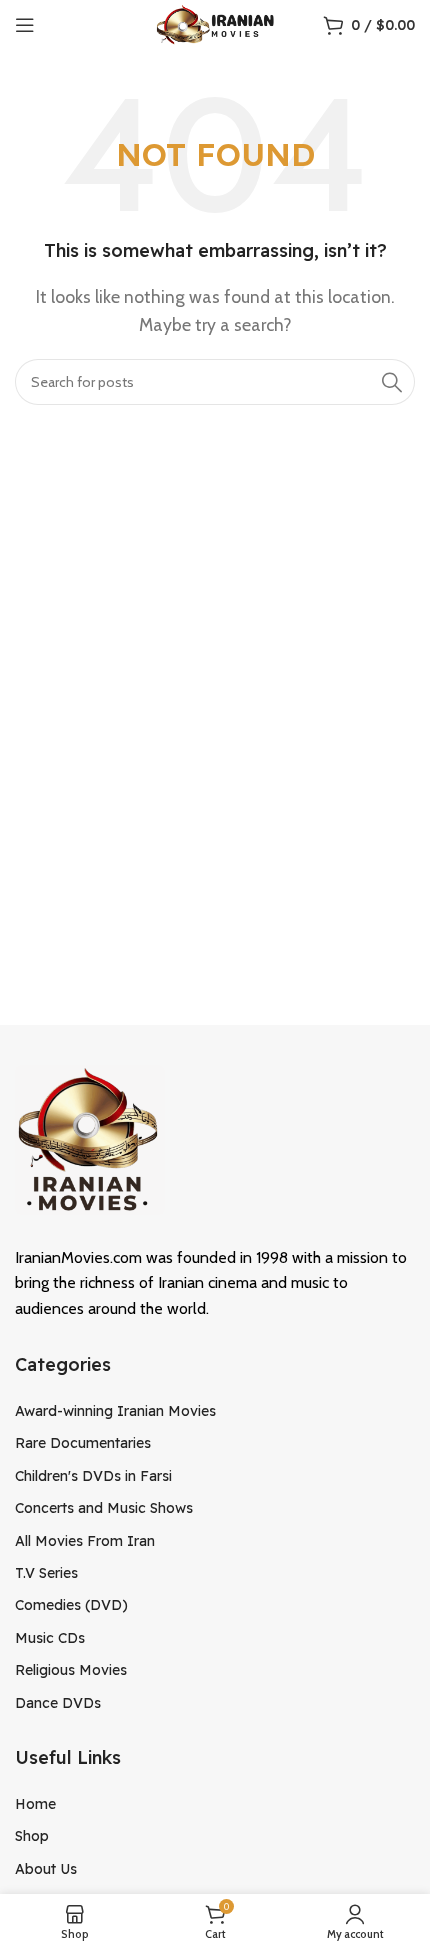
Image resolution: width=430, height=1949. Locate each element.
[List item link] (215, 1411)
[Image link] (90, 1137)
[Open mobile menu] (25, 25)
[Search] (392, 382)
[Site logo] (215, 23)
